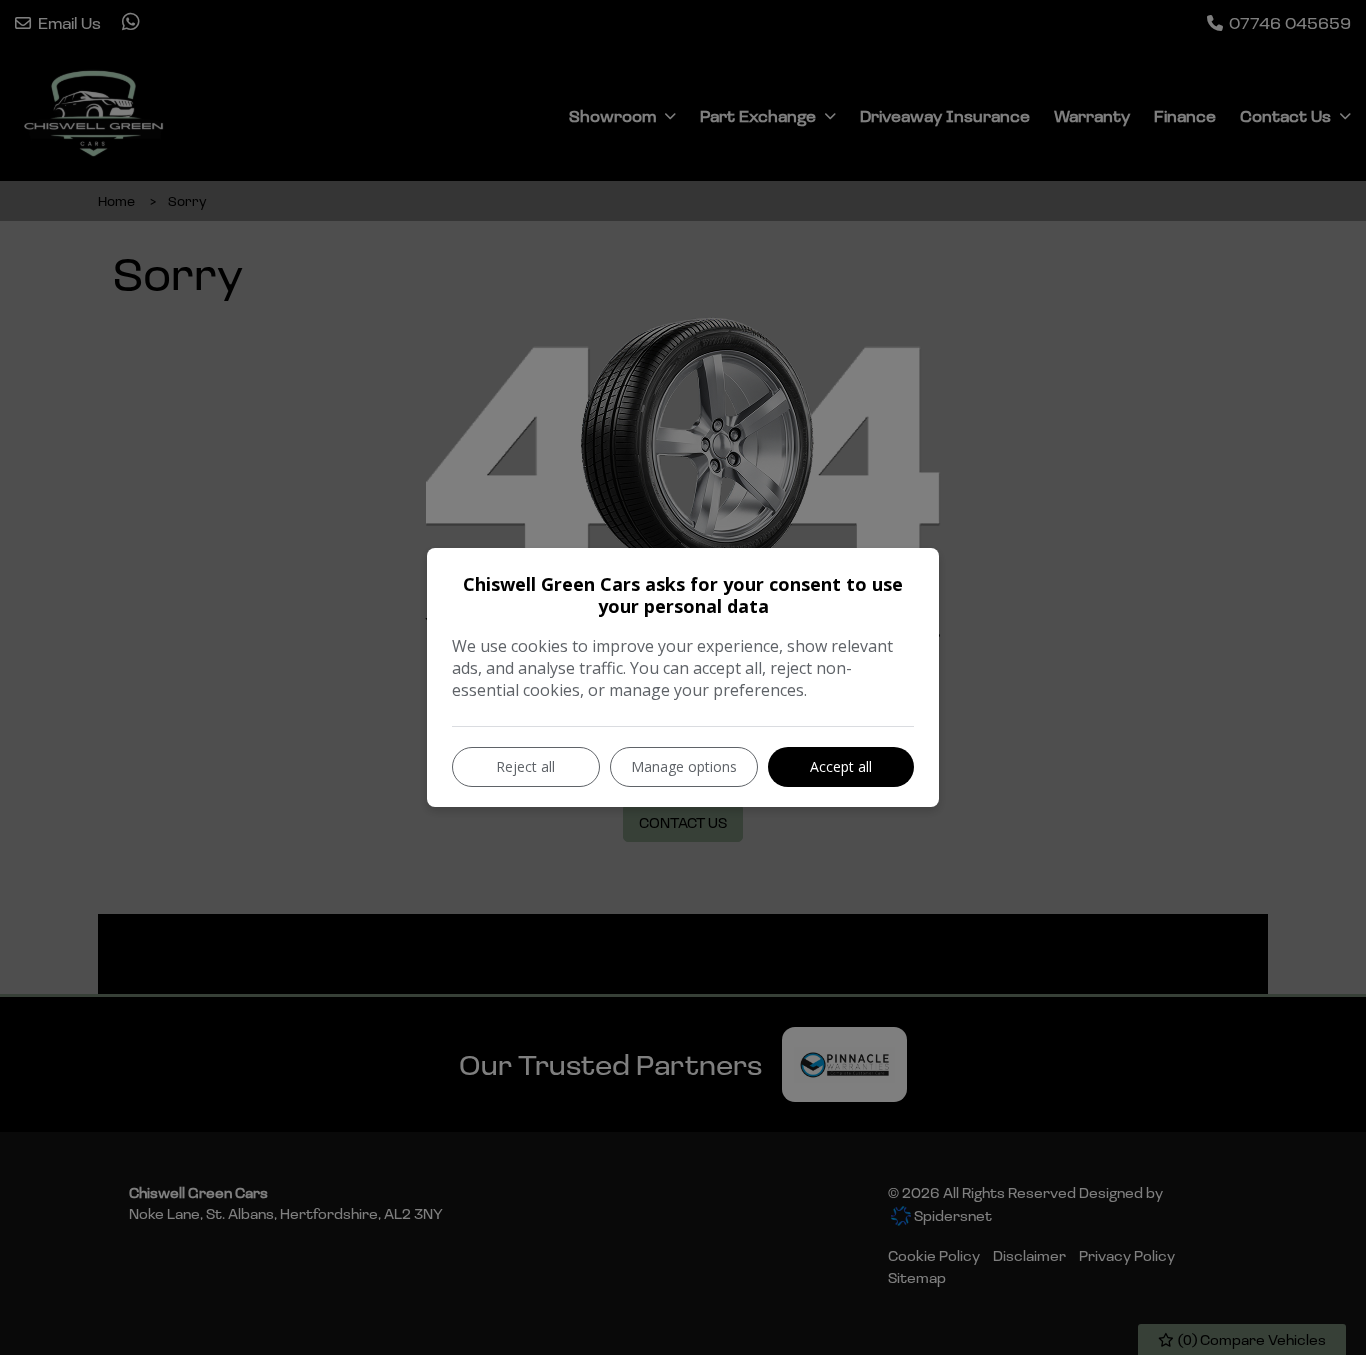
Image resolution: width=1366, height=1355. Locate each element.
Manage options (684, 766)
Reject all (525, 766)
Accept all (841, 766)
